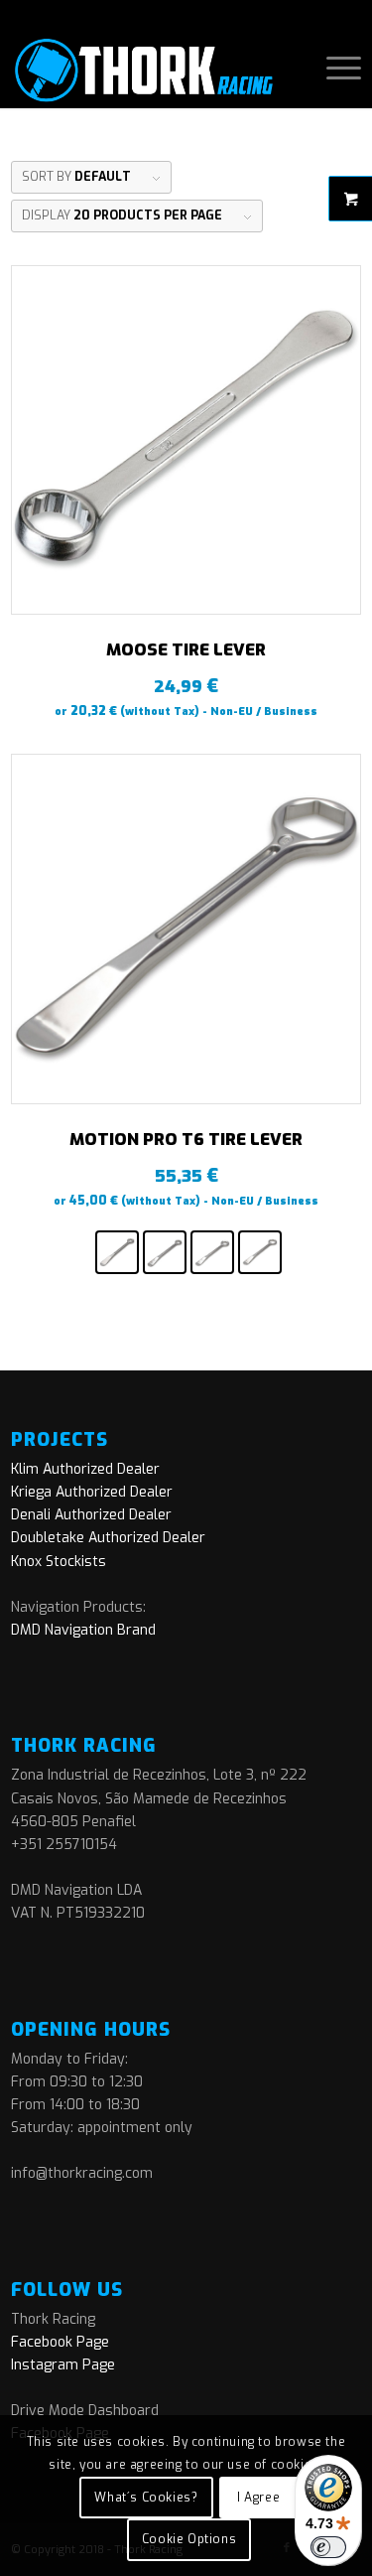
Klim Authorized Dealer (85, 1469)
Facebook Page (60, 2342)
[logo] (151, 69)
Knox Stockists (59, 1562)
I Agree (258, 2498)
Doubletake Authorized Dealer (108, 1538)
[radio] (117, 1252)
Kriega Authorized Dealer (92, 1492)
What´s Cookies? (146, 2498)
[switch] (328, 2547)
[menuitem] (334, 69)
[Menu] (334, 69)
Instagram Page (63, 2365)
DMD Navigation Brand (83, 1630)
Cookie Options (189, 2539)
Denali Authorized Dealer (91, 1515)
